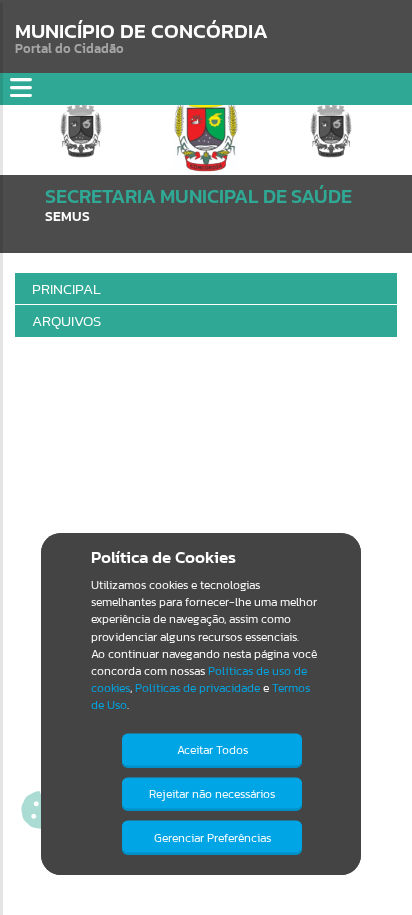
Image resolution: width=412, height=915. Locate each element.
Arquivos (66, 320)
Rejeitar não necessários (212, 794)
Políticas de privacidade (197, 688)
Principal (66, 288)
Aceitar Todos (212, 750)
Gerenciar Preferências (212, 838)
